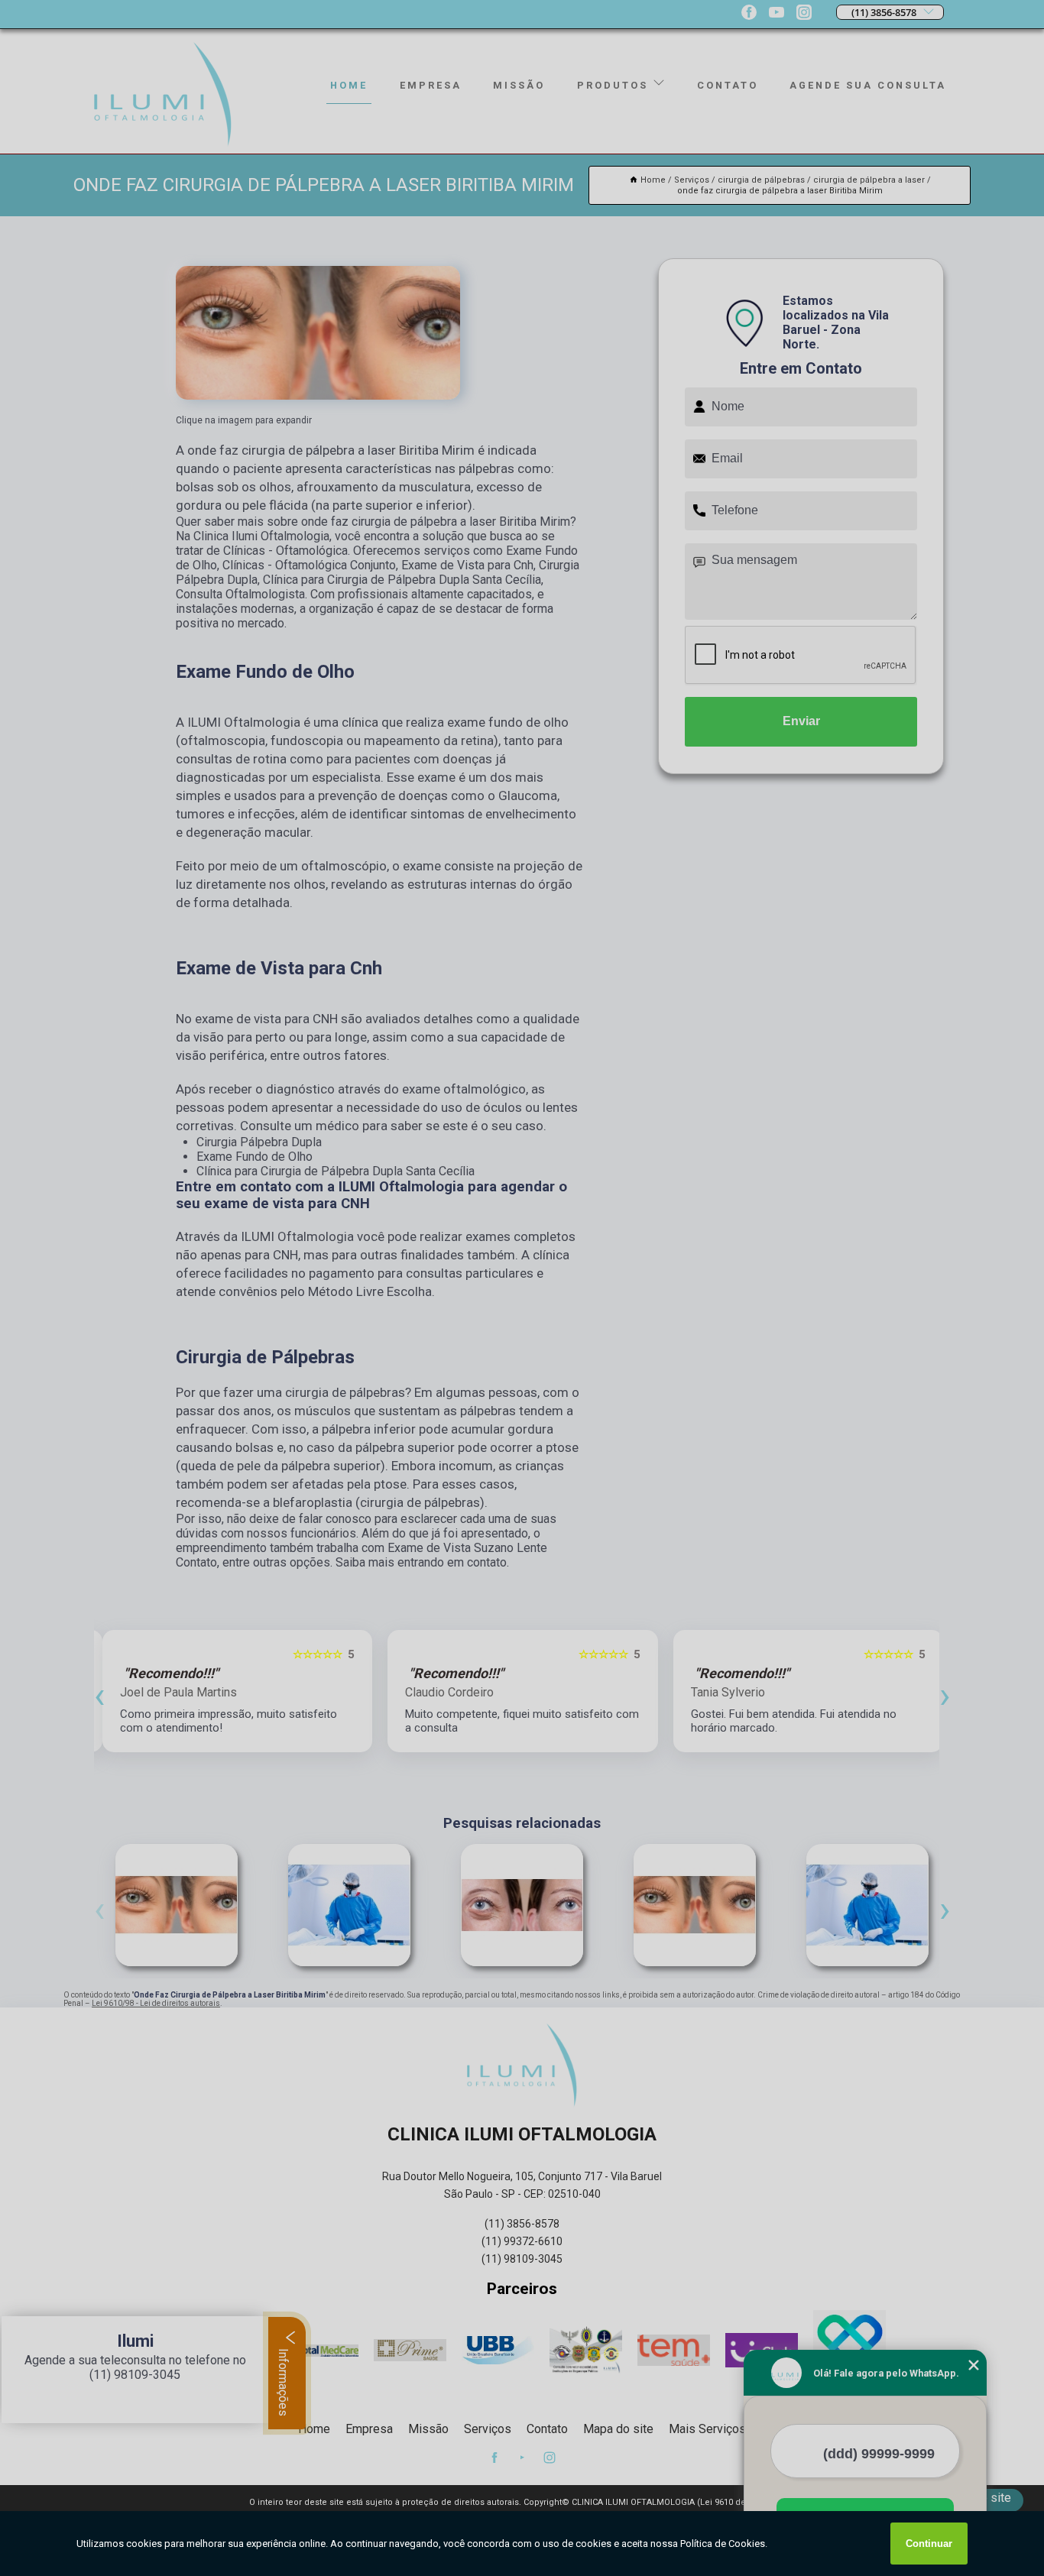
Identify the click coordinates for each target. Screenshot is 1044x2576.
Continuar (929, 2544)
